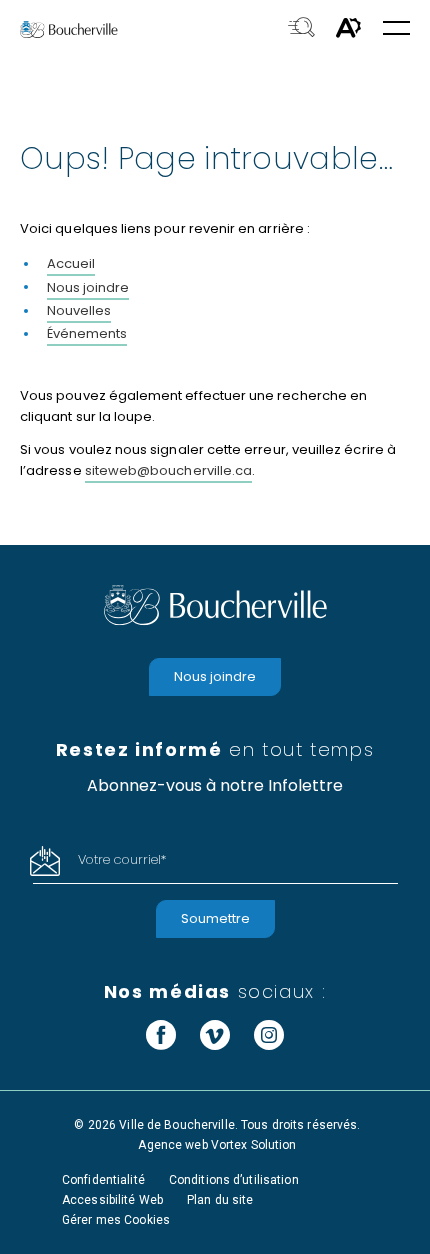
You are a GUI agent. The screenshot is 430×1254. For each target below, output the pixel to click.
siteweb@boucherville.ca (169, 470)
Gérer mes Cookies (116, 1220)
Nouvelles (79, 310)
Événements (87, 333)
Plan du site (220, 1200)
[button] (396, 29)
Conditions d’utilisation (234, 1180)
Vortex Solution (254, 1145)
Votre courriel (122, 859)
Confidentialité (103, 1180)
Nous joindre (88, 287)
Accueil (71, 263)
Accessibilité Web (112, 1200)
